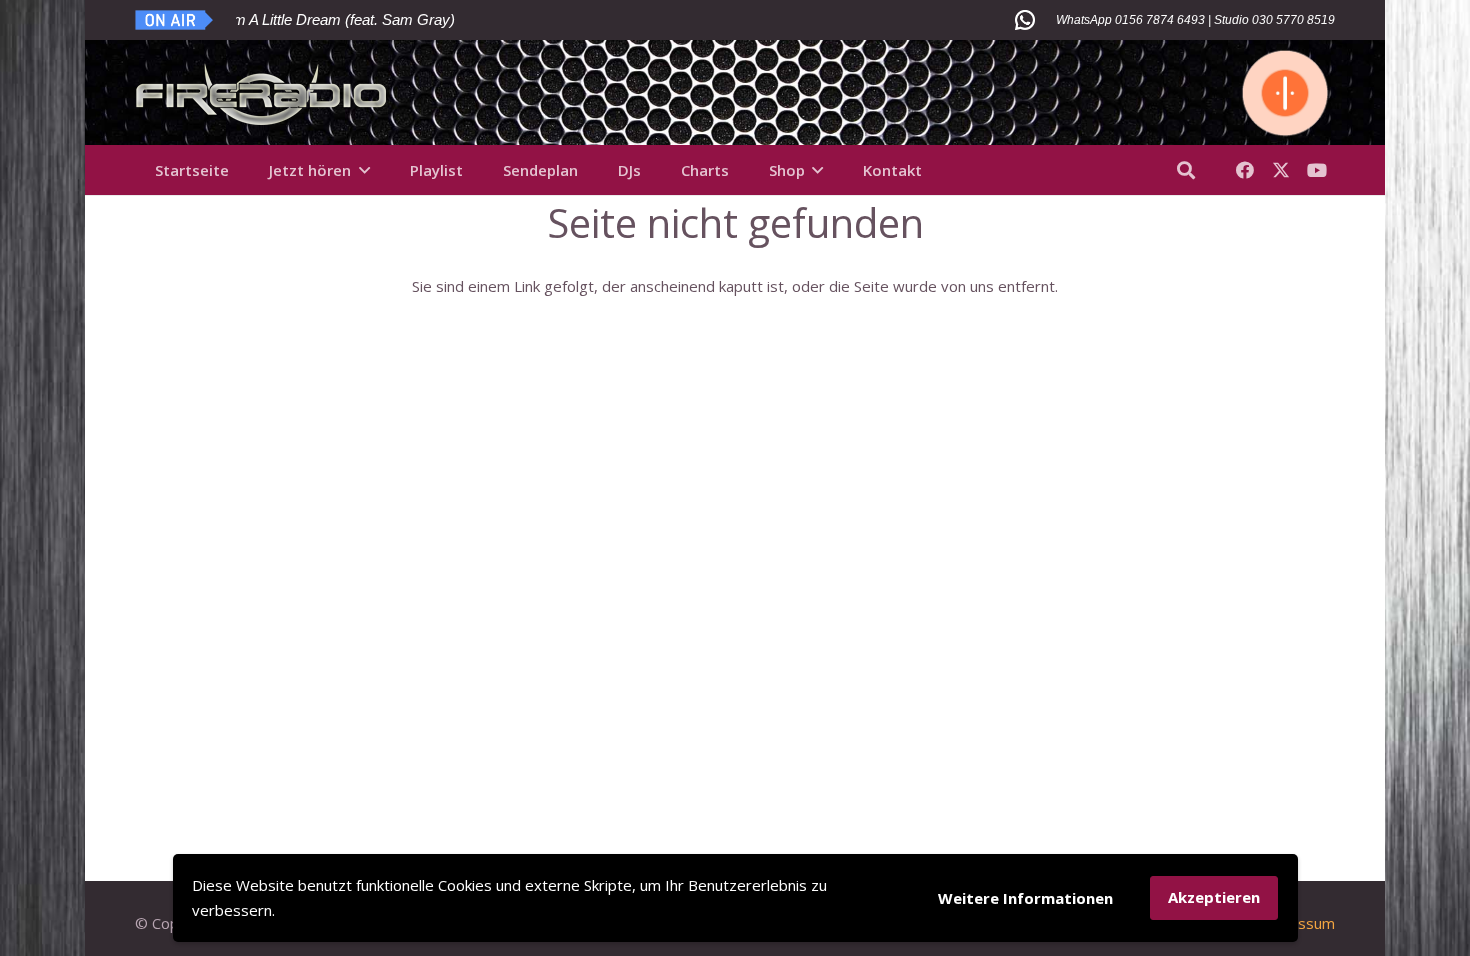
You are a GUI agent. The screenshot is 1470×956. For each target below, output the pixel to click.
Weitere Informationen (1025, 898)
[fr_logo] (261, 93)
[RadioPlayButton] (1285, 93)
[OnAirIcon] (175, 20)
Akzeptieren (1214, 897)
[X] (1281, 170)
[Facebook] (1245, 170)
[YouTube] (1317, 170)
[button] (364, 170)
